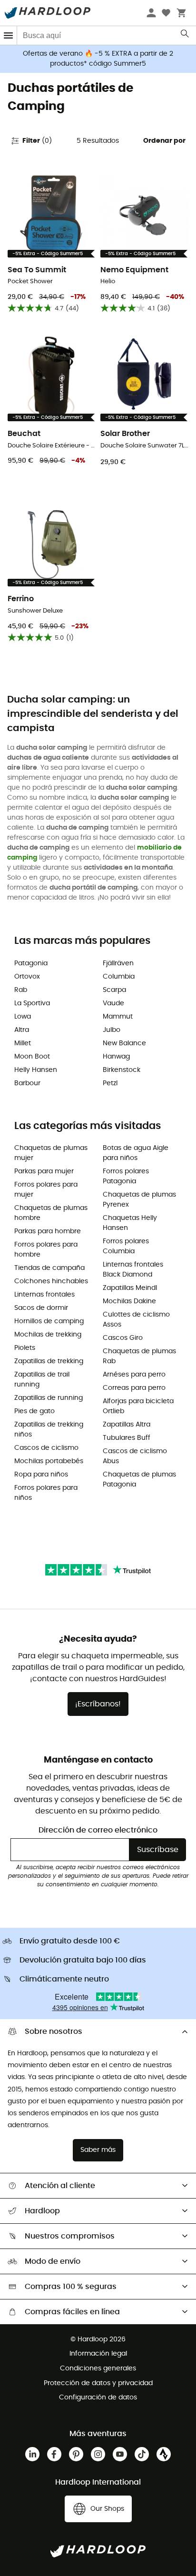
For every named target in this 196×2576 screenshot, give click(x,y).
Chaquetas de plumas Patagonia (139, 1480)
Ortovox (27, 977)
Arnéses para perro (134, 1375)
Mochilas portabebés (49, 1461)
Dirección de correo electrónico (98, 1830)
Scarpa (114, 990)
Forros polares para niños (46, 1493)
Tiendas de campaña (49, 1268)
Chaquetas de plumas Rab (139, 1356)
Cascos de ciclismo (46, 1448)
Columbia (119, 977)
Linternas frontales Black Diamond (133, 1270)
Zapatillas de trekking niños (49, 1430)
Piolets (25, 1348)
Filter (37, 141)
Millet (23, 1043)
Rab (21, 990)
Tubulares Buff (127, 1438)
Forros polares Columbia (126, 1246)
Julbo (112, 1030)
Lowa (23, 1017)
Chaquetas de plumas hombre (51, 1213)
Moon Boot (32, 1057)
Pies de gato (34, 1411)
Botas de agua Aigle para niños (136, 1153)
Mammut (118, 1017)
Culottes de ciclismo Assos (136, 1320)
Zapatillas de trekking (49, 1361)
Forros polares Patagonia (126, 1176)
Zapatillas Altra (127, 1425)
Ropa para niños (41, 1475)
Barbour (27, 1083)
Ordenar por (164, 141)
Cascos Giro (123, 1338)
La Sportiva (32, 1003)
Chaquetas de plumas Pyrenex (139, 1200)
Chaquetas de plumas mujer (51, 1153)
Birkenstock (122, 1070)
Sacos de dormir (41, 1308)
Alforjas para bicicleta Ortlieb (138, 1406)
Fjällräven (118, 963)
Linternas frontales (44, 1295)
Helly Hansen (36, 1070)
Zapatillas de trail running (42, 1380)
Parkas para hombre (48, 1231)
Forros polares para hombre (46, 1250)
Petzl (110, 1083)
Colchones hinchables (51, 1281)
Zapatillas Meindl (130, 1288)
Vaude (113, 1003)
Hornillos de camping (49, 1321)
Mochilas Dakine (129, 1301)
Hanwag (116, 1057)
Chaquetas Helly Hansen (130, 1223)
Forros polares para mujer (46, 1190)
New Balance (124, 1043)
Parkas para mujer (44, 1171)
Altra (22, 1030)
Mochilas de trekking (48, 1335)
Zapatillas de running (49, 1398)
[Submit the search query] (185, 36)
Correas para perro (134, 1388)
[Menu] (9, 35)
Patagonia (31, 963)
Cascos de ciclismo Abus (135, 1456)
